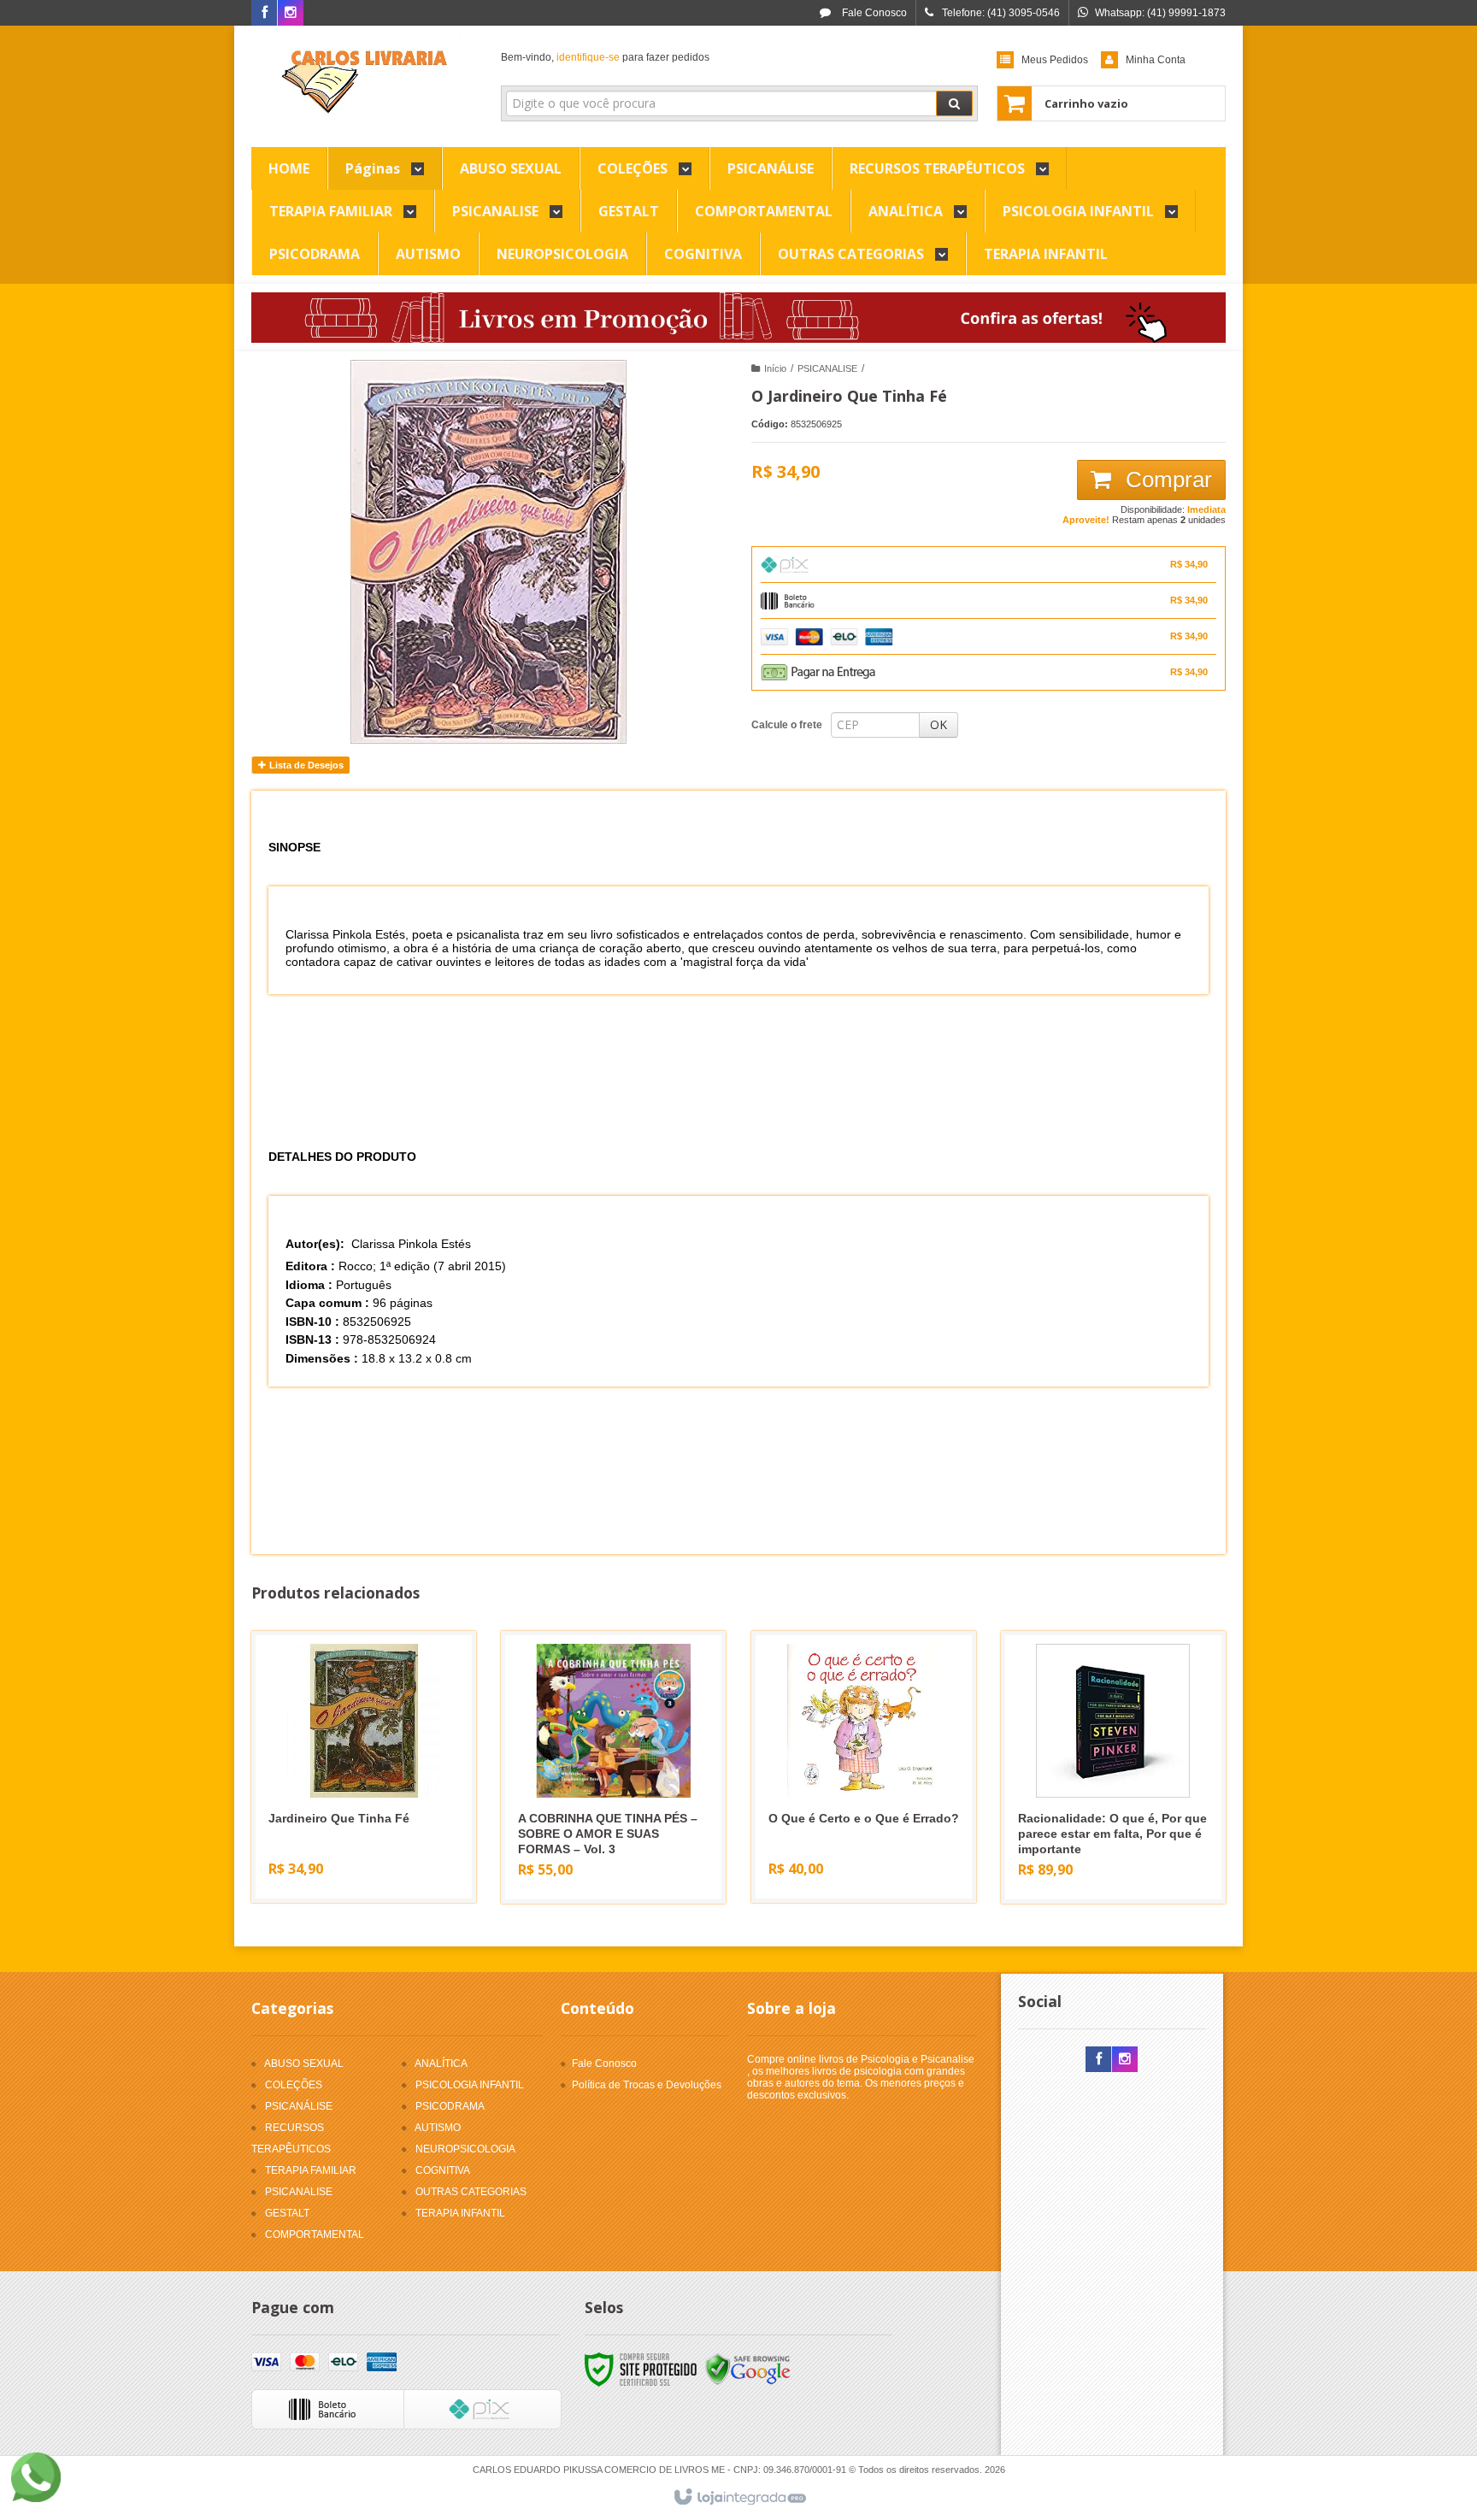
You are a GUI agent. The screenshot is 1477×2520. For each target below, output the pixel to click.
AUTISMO (438, 2128)
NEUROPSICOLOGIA (465, 2149)
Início (775, 368)
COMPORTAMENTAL (315, 2234)
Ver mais (374, 1824)
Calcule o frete (787, 725)
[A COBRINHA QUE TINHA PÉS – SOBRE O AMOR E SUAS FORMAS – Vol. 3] (613, 1767)
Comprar (1166, 480)
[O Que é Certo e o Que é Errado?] (864, 1767)
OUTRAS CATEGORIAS (471, 2192)
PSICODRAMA (450, 2106)
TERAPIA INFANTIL (460, 2213)
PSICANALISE (827, 368)
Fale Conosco (873, 13)
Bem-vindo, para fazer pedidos (605, 57)
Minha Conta (1156, 60)
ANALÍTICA (441, 2064)
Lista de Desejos (305, 765)
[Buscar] (954, 103)
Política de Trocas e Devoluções (647, 2085)
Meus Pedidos (1055, 60)
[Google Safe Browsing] (748, 2370)
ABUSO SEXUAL (304, 2064)
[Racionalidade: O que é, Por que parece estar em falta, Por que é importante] (1113, 1767)
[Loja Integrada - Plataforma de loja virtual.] (739, 2498)
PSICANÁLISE (299, 2106)
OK (939, 724)
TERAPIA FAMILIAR (311, 2170)
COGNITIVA (443, 2170)
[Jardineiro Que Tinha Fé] (364, 1767)
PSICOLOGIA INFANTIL (470, 2085)
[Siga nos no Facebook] (264, 14)
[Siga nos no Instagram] (291, 14)
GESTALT (287, 2213)
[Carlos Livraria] (364, 82)
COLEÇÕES (294, 2085)
